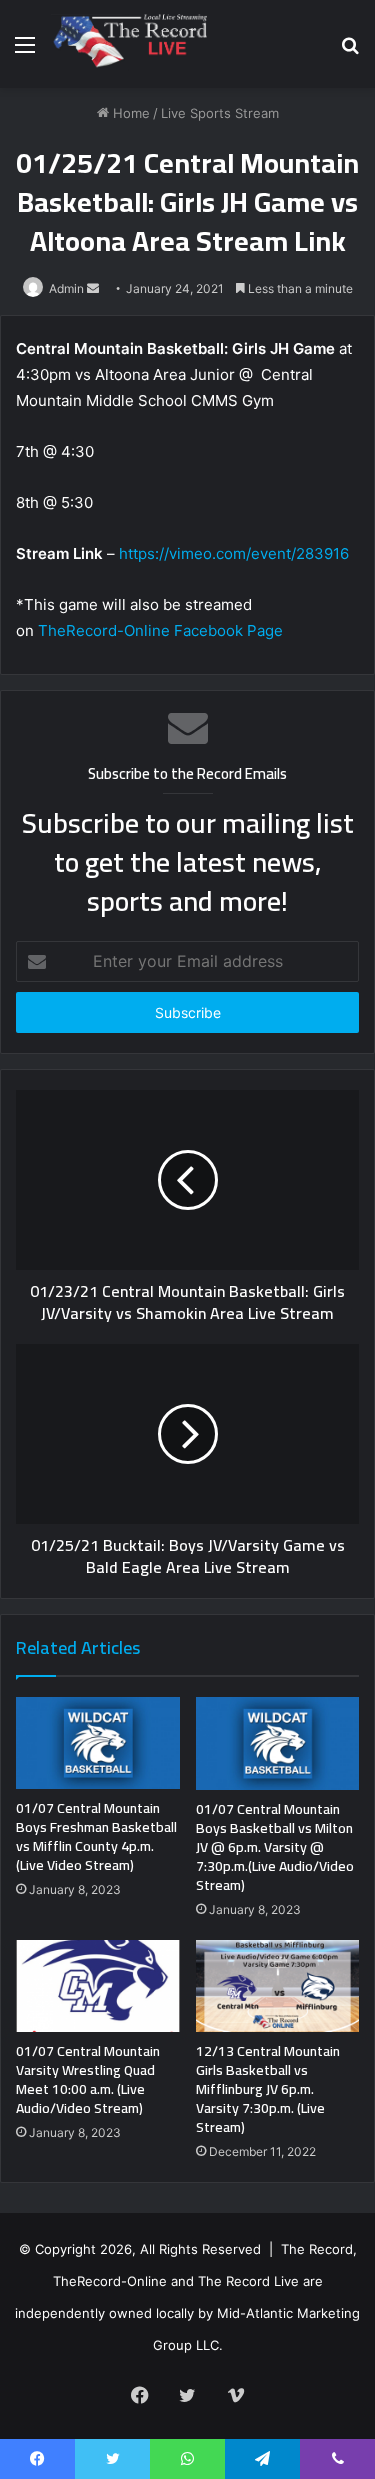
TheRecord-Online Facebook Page (160, 630)
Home (129, 113)
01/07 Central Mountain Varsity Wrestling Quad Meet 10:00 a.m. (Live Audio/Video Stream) (88, 2079)
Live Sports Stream (220, 113)
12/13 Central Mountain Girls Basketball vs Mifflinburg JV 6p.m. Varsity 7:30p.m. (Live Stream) (268, 2089)
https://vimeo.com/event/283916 (234, 553)
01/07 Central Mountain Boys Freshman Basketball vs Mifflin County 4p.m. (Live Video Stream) (96, 1836)
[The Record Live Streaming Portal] (128, 44)
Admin (66, 288)
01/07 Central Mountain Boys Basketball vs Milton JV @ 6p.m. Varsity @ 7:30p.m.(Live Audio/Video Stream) (275, 1847)
